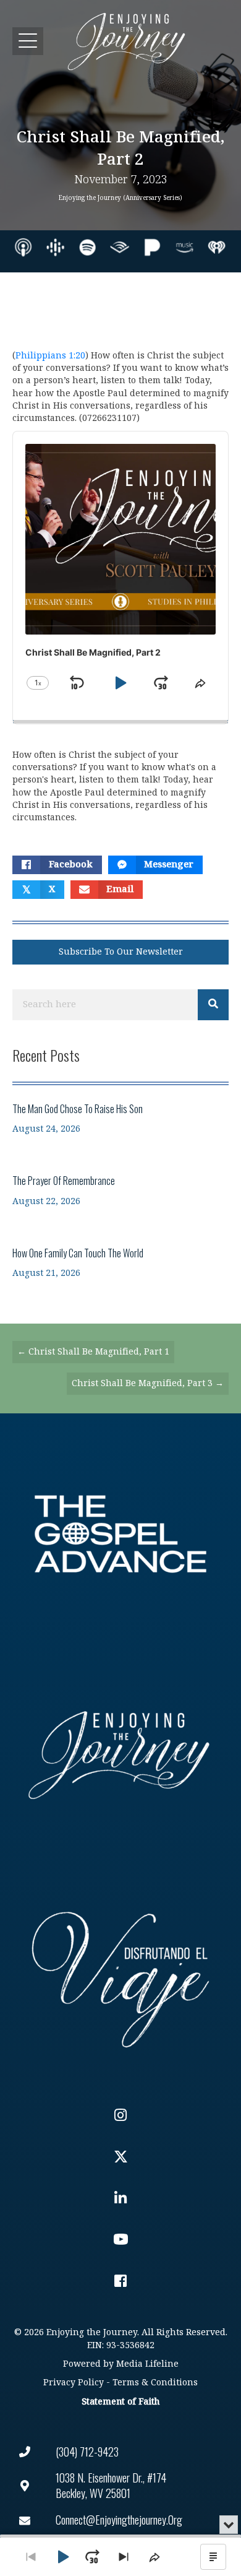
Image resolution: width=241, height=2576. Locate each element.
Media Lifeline (147, 2364)
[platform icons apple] (23, 247)
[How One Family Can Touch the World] (120, 1263)
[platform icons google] (55, 247)
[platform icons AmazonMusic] (184, 247)
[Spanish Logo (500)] (120, 1976)
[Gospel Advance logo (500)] (120, 1534)
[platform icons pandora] (152, 247)
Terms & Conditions (155, 2383)
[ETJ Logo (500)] (120, 1755)
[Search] (213, 1005)
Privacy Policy (74, 2383)
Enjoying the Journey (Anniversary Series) (120, 198)
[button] (28, 41)
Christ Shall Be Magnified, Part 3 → (148, 1383)
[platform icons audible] (120, 247)
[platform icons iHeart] (217, 247)
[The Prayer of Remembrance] (120, 1190)
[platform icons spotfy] (87, 247)
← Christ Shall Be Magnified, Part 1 (93, 1352)
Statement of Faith (120, 2402)
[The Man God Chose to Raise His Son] (120, 1118)
